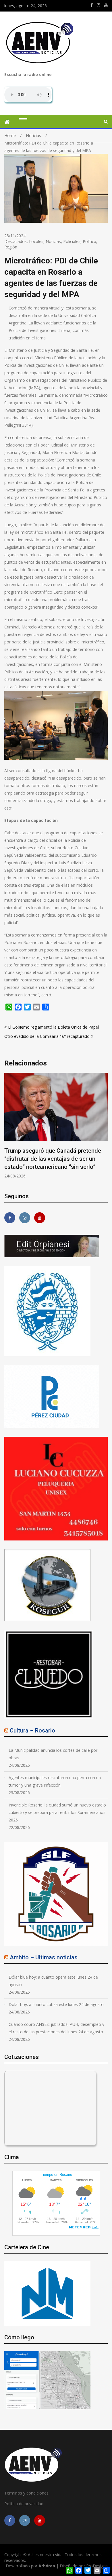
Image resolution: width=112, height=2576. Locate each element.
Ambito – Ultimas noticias (44, 1957)
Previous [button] (8, 1129)
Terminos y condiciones (26, 2493)
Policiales (72, 241)
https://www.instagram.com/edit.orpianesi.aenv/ (99, 5)
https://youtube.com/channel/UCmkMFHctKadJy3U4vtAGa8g (106, 5)
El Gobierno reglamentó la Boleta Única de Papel (53, 1027)
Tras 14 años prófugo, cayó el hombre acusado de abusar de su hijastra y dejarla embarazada (54, 1159)
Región (11, 247)
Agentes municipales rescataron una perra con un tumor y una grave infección (55, 1781)
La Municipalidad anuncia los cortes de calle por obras (53, 1754)
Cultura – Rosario (32, 1730)
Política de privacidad (24, 2504)
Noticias (53, 241)
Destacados (16, 241)
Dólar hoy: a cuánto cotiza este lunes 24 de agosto (56, 2004)
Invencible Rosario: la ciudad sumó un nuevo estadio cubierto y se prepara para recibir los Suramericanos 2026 (57, 1812)
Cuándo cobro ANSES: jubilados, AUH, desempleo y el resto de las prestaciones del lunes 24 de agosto (56, 2028)
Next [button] (104, 1129)
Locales (36, 241)
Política (89, 241)
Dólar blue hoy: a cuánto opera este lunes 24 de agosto (53, 1981)
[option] (56, 1126)
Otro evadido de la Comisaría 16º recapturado (47, 1036)
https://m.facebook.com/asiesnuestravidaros (92, 5)
